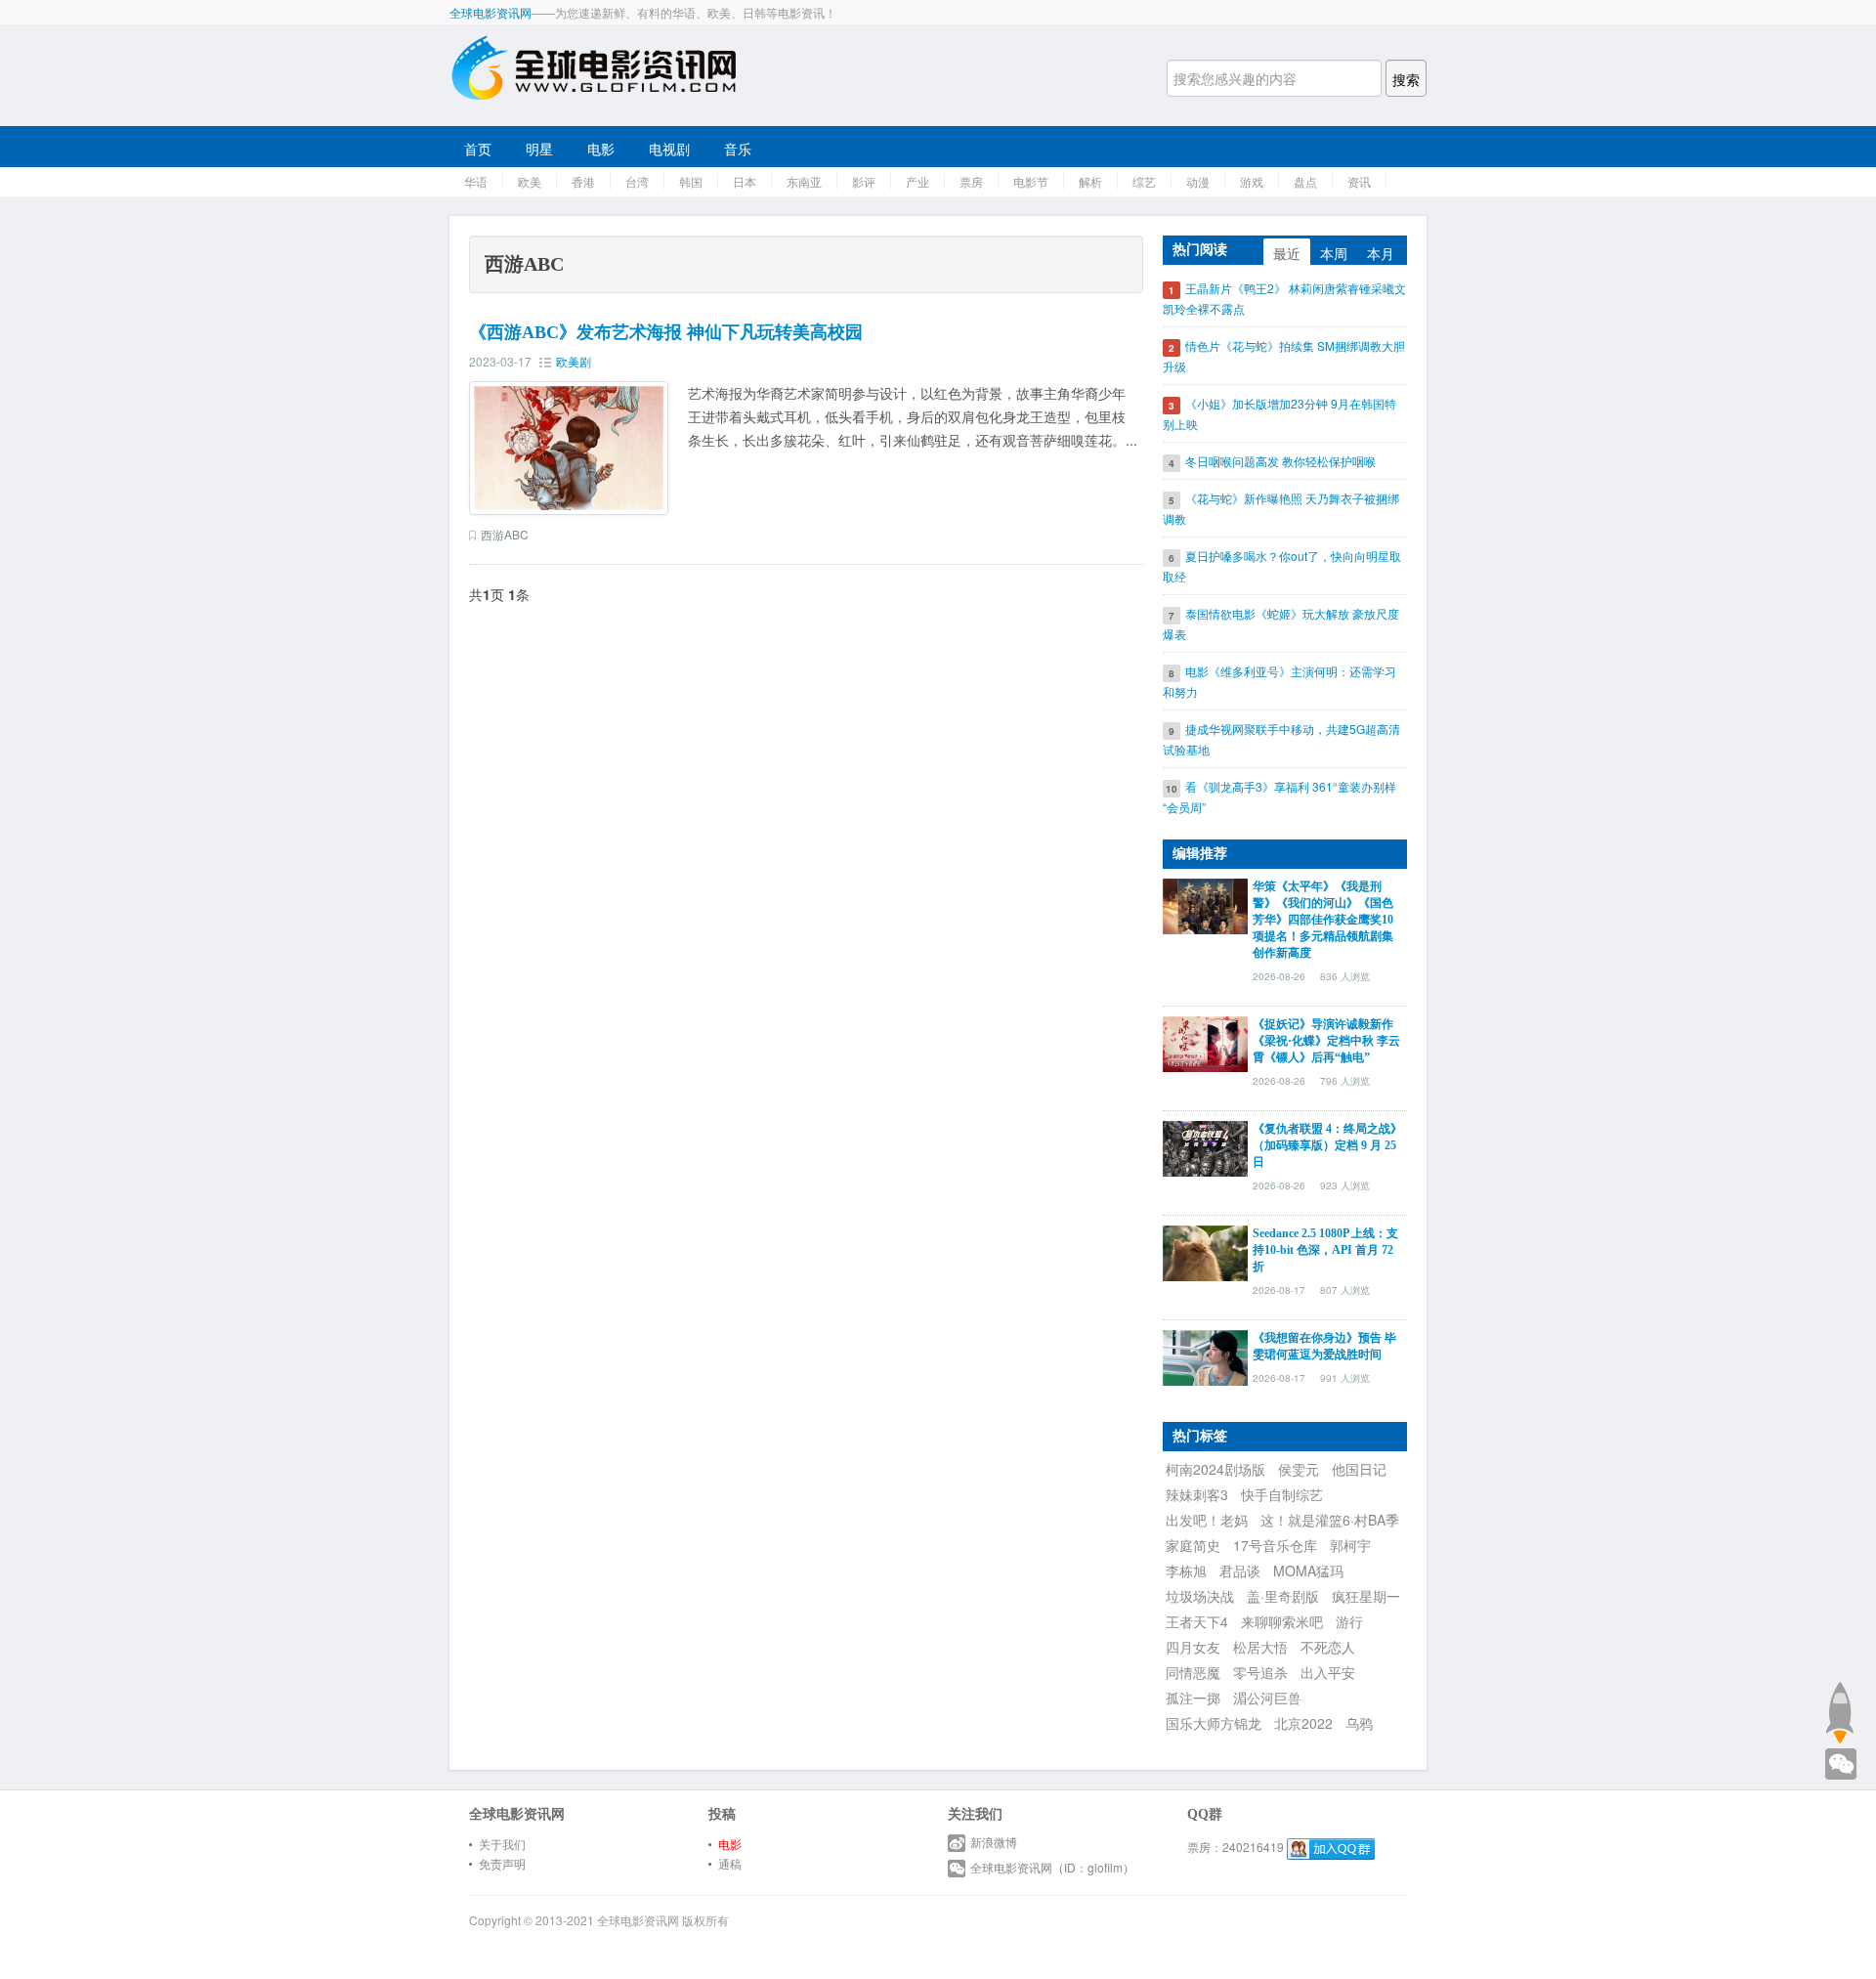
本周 (1334, 253)
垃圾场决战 (1200, 1596)
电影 (601, 149)
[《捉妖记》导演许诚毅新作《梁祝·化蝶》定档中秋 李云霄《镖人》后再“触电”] (1205, 1042)
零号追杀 (1260, 1672)
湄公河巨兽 (1267, 1698)
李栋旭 (1186, 1570)
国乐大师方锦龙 (1214, 1723)
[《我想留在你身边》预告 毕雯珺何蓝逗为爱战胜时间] (1205, 1355)
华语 (476, 181)
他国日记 (1359, 1469)
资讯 (1359, 181)
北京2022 (1303, 1723)
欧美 (530, 181)
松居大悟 (1260, 1647)
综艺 (1144, 181)
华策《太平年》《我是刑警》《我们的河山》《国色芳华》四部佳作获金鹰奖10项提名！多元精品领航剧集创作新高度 (1323, 920)
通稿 (730, 1863)
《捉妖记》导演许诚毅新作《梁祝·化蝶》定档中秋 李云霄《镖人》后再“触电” (1326, 1041)
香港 (583, 181)
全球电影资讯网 (490, 12)
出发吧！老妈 (1207, 1520)
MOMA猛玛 (1308, 1570)
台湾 (637, 181)
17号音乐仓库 (1275, 1545)
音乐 (738, 149)
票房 (971, 181)
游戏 (1252, 181)
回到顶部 (1839, 1712)
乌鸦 (1359, 1723)
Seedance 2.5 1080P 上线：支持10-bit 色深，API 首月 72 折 (1325, 1250)
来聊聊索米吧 (1282, 1621)
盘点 (1305, 181)
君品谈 (1240, 1570)
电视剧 (669, 149)
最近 (1287, 253)
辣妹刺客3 (1197, 1494)
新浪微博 (994, 1842)
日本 (745, 181)
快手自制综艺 (1282, 1494)
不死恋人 (1328, 1647)
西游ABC (505, 534)
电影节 (1031, 181)
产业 (917, 181)
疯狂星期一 (1366, 1596)
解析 (1090, 181)
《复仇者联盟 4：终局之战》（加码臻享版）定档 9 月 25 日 (1327, 1145)
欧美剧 (574, 361)
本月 (1381, 253)
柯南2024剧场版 (1215, 1469)
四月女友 (1193, 1647)
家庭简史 (1193, 1545)
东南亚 (804, 181)
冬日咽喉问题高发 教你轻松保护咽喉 (1280, 461)
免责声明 (502, 1863)
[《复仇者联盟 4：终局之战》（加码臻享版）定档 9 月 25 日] (1205, 1146)
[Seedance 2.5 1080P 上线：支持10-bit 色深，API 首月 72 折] (1205, 1251)
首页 (478, 149)
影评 (864, 181)
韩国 (691, 181)
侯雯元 (1299, 1469)
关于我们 (502, 1844)
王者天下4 (1197, 1621)
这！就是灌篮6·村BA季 (1330, 1520)
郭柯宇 (1350, 1545)
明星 (539, 149)
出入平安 (1328, 1672)
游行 (1349, 1621)
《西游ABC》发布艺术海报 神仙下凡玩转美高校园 (666, 332)
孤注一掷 (1193, 1698)
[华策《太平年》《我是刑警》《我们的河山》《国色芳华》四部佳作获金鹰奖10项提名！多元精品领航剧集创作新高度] (1205, 904)
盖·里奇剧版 (1283, 1596)
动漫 (1198, 181)
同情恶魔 (1193, 1672)
